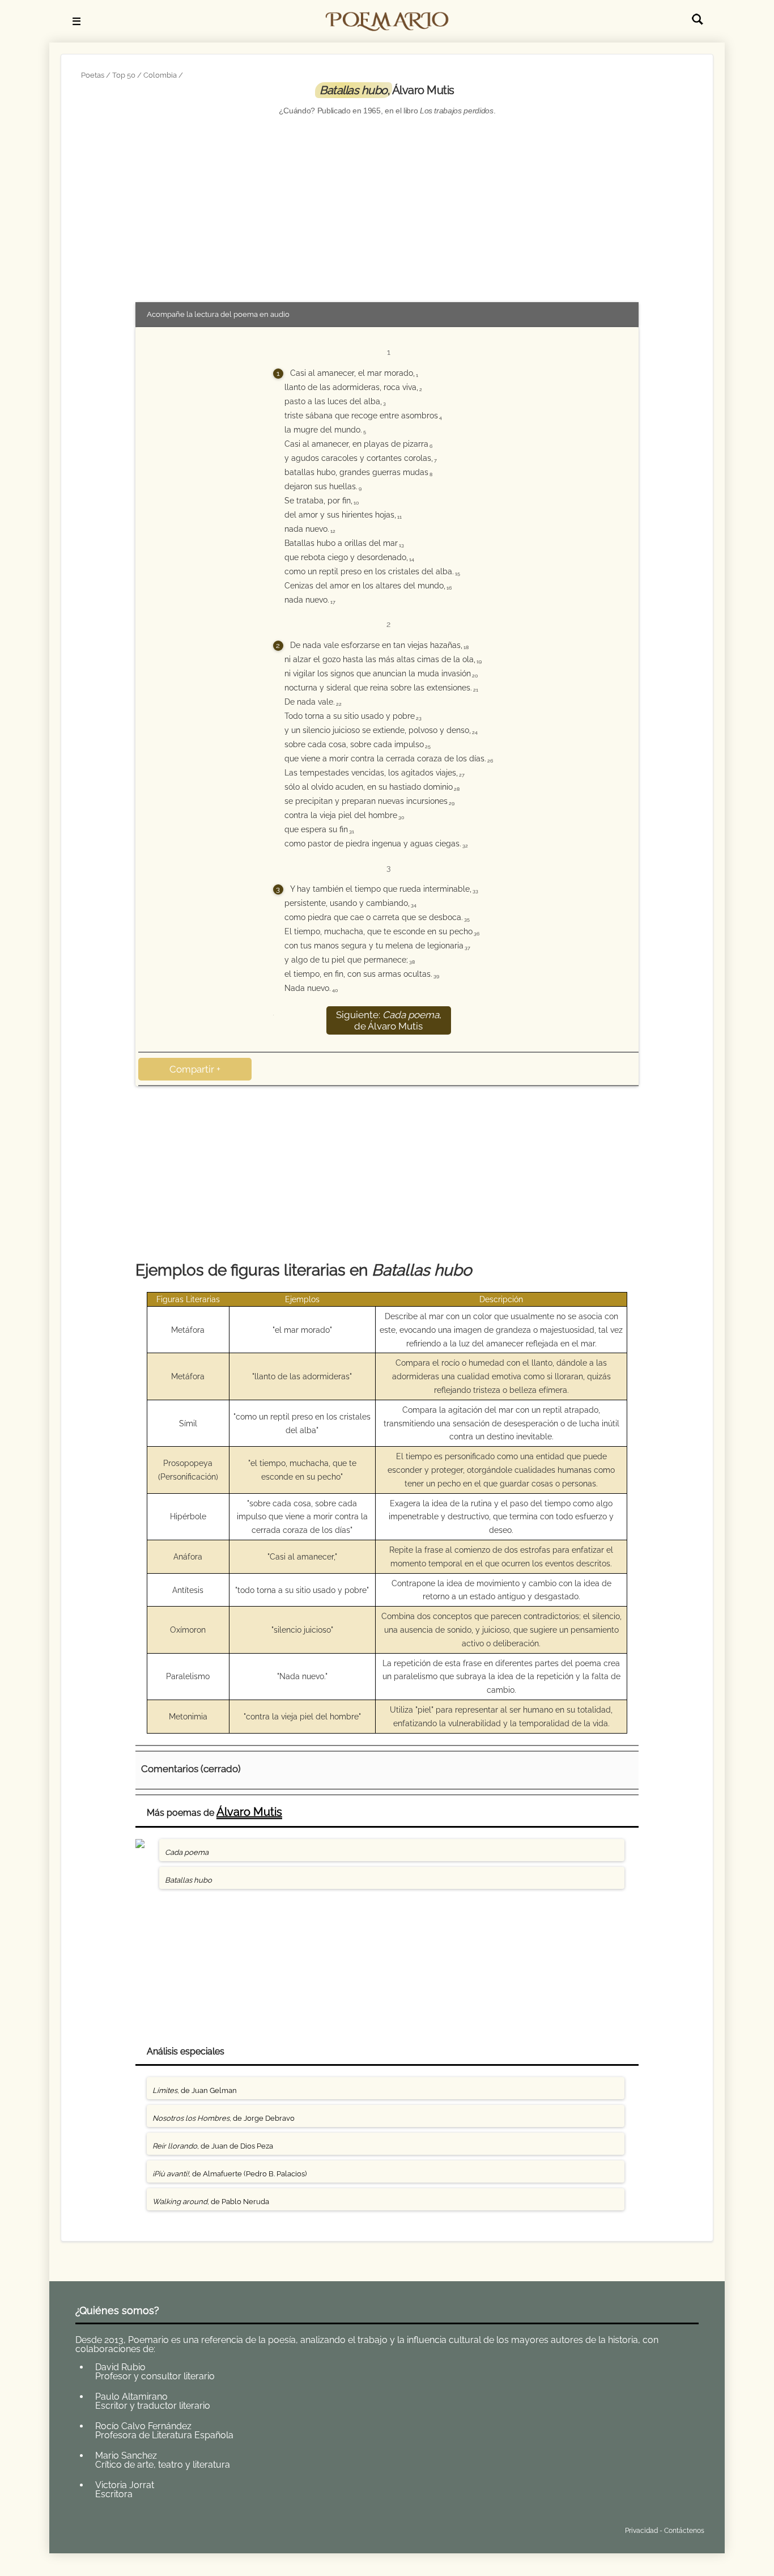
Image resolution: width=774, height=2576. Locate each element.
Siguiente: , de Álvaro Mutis (389, 1020)
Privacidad (641, 2531)
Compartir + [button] (195, 1069)
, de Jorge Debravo (224, 2118)
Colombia (160, 75)
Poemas (159, 2528)
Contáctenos (684, 2531)
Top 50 (124, 75)
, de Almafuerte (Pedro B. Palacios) (229, 2174)
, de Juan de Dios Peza (213, 2146)
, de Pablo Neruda (211, 2202)
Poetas (93, 75)
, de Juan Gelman (195, 2090)
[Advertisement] (387, 209)
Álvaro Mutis (249, 1812)
